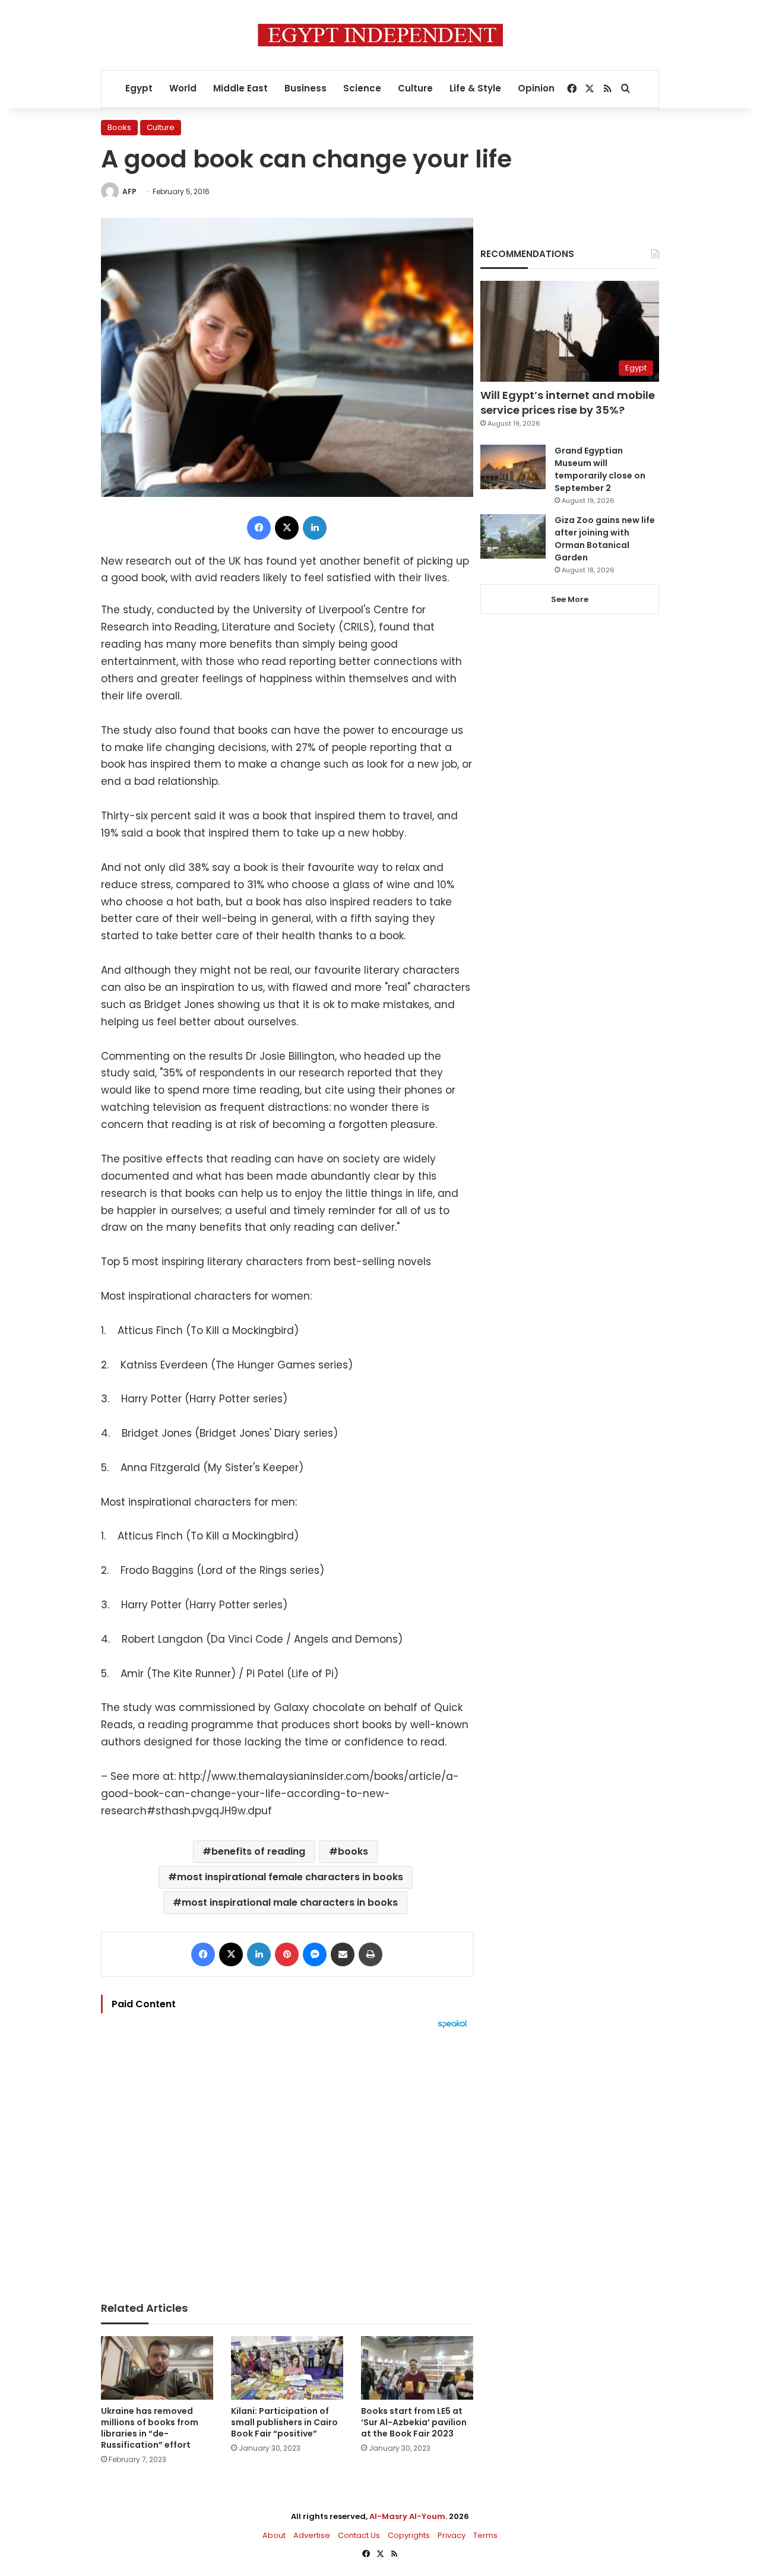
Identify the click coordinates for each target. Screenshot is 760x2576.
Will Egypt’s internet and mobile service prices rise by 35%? (568, 403)
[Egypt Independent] (380, 35)
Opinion (536, 88)
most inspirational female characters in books (290, 1877)
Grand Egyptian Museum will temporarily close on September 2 (600, 469)
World (183, 88)
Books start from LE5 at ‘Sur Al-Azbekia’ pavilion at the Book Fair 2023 (414, 2422)
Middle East (240, 88)
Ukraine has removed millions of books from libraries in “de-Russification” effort (150, 2428)
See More (570, 599)
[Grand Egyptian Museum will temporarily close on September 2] (513, 467)
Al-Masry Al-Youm (407, 2516)
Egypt (139, 88)
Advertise (312, 2535)
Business (305, 88)
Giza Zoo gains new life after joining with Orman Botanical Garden (605, 539)
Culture (415, 88)
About (274, 2535)
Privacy (452, 2535)
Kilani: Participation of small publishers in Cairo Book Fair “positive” (284, 2422)
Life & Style (475, 88)
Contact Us (359, 2535)
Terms (485, 2535)
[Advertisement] (287, 2159)
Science (362, 88)
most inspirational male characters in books (290, 1902)
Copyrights (409, 2535)
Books (119, 127)
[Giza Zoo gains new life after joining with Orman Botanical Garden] (513, 536)
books (353, 1851)
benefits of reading (258, 1851)
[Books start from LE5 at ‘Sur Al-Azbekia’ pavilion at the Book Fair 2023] (417, 2368)
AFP (129, 191)
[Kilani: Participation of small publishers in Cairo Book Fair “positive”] (287, 2368)
